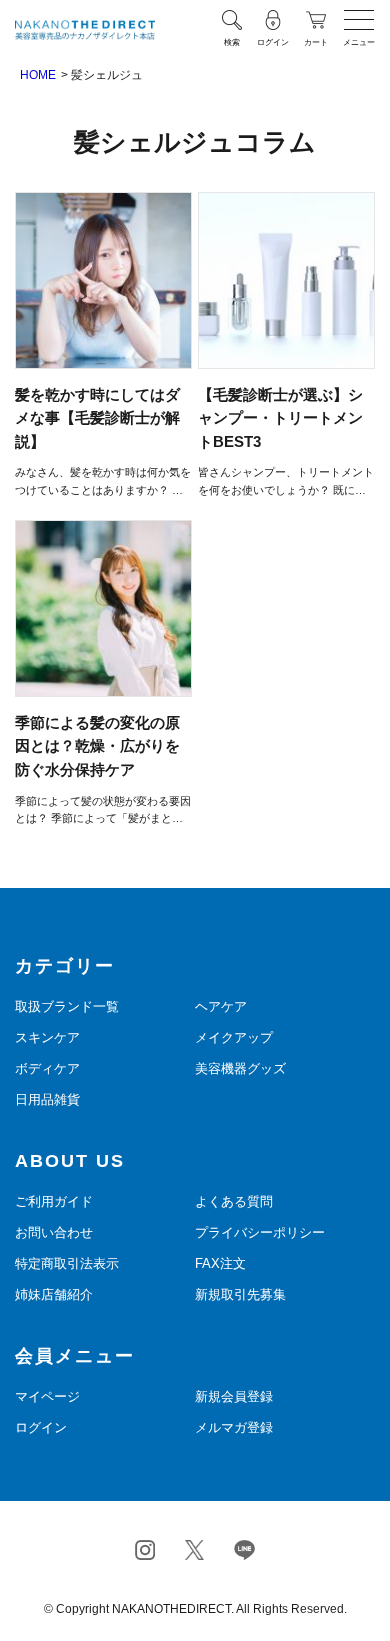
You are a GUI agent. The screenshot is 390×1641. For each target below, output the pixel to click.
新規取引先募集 (240, 1294)
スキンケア (47, 1037)
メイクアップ (234, 1037)
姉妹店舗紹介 (54, 1294)
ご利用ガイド (54, 1201)
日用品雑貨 (47, 1099)
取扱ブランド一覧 (67, 1006)
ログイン (41, 1427)
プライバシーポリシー (260, 1232)
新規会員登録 (234, 1396)
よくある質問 (234, 1201)
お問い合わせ (54, 1232)
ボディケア (47, 1068)
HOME (38, 75)
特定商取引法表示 (67, 1263)
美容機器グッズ (240, 1068)
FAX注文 (220, 1263)
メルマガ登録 (234, 1427)
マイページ (47, 1396)
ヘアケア (221, 1006)
